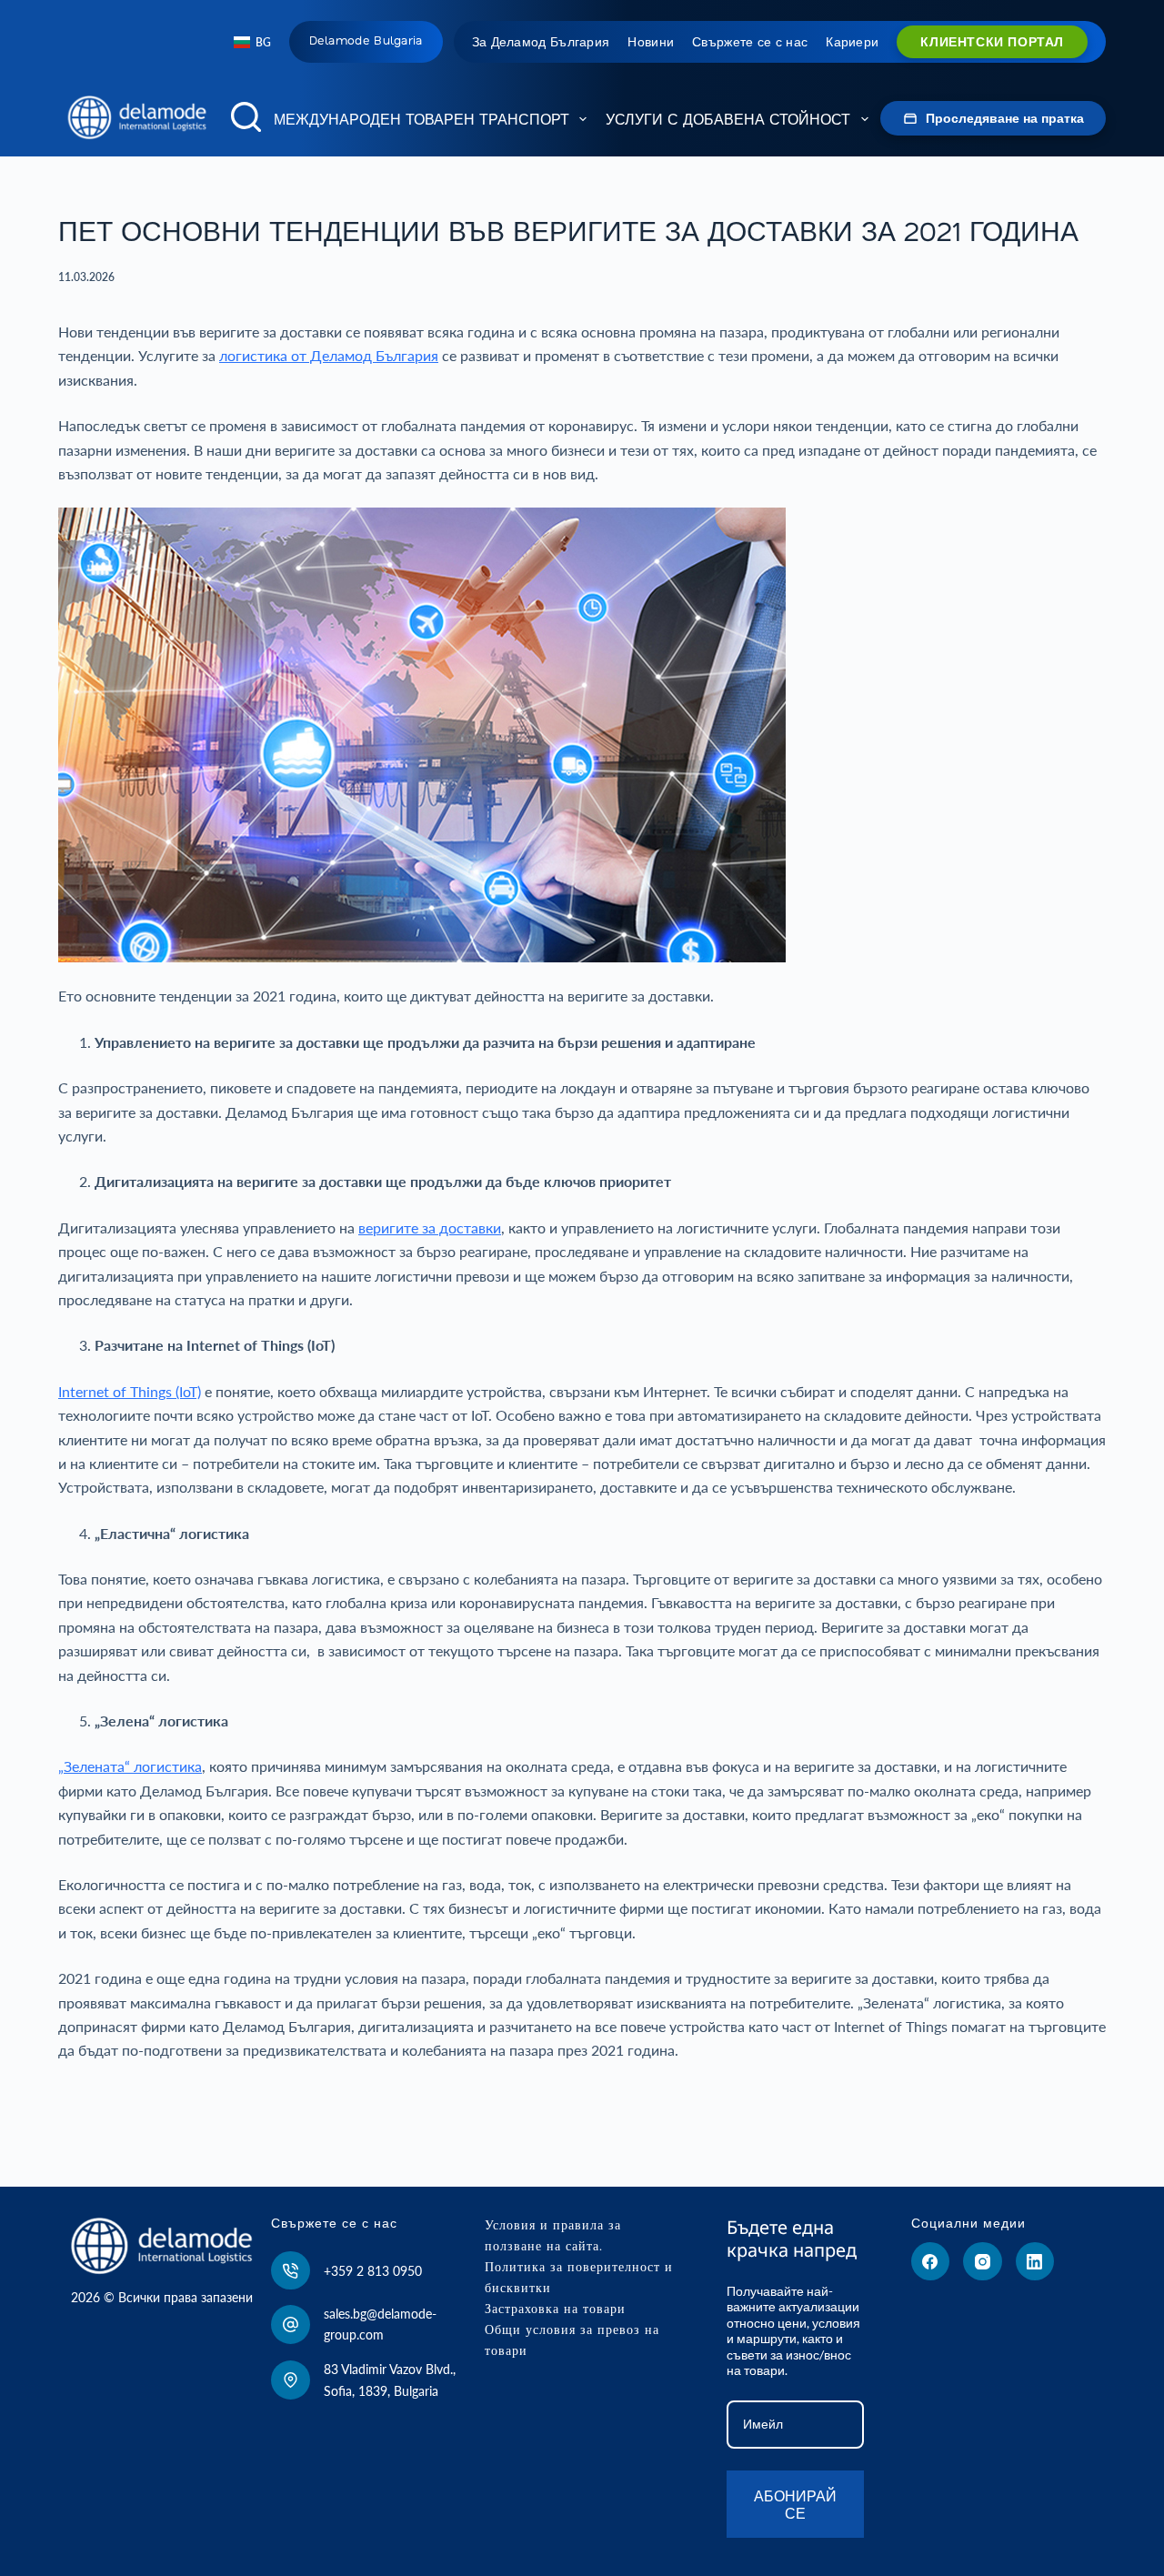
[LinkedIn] (1035, 2262)
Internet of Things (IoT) (130, 1391)
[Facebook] (931, 2262)
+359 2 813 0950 (373, 2271)
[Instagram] (983, 2262)
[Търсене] (246, 117)
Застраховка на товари (555, 2309)
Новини (651, 42)
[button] (252, 43)
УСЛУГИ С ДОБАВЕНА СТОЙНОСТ (728, 119)
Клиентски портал (992, 42)
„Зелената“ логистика (130, 1766)
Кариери (852, 42)
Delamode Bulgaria (366, 40)
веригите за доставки (430, 1228)
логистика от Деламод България (329, 355)
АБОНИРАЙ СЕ (795, 2504)
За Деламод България (541, 42)
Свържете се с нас (750, 42)
